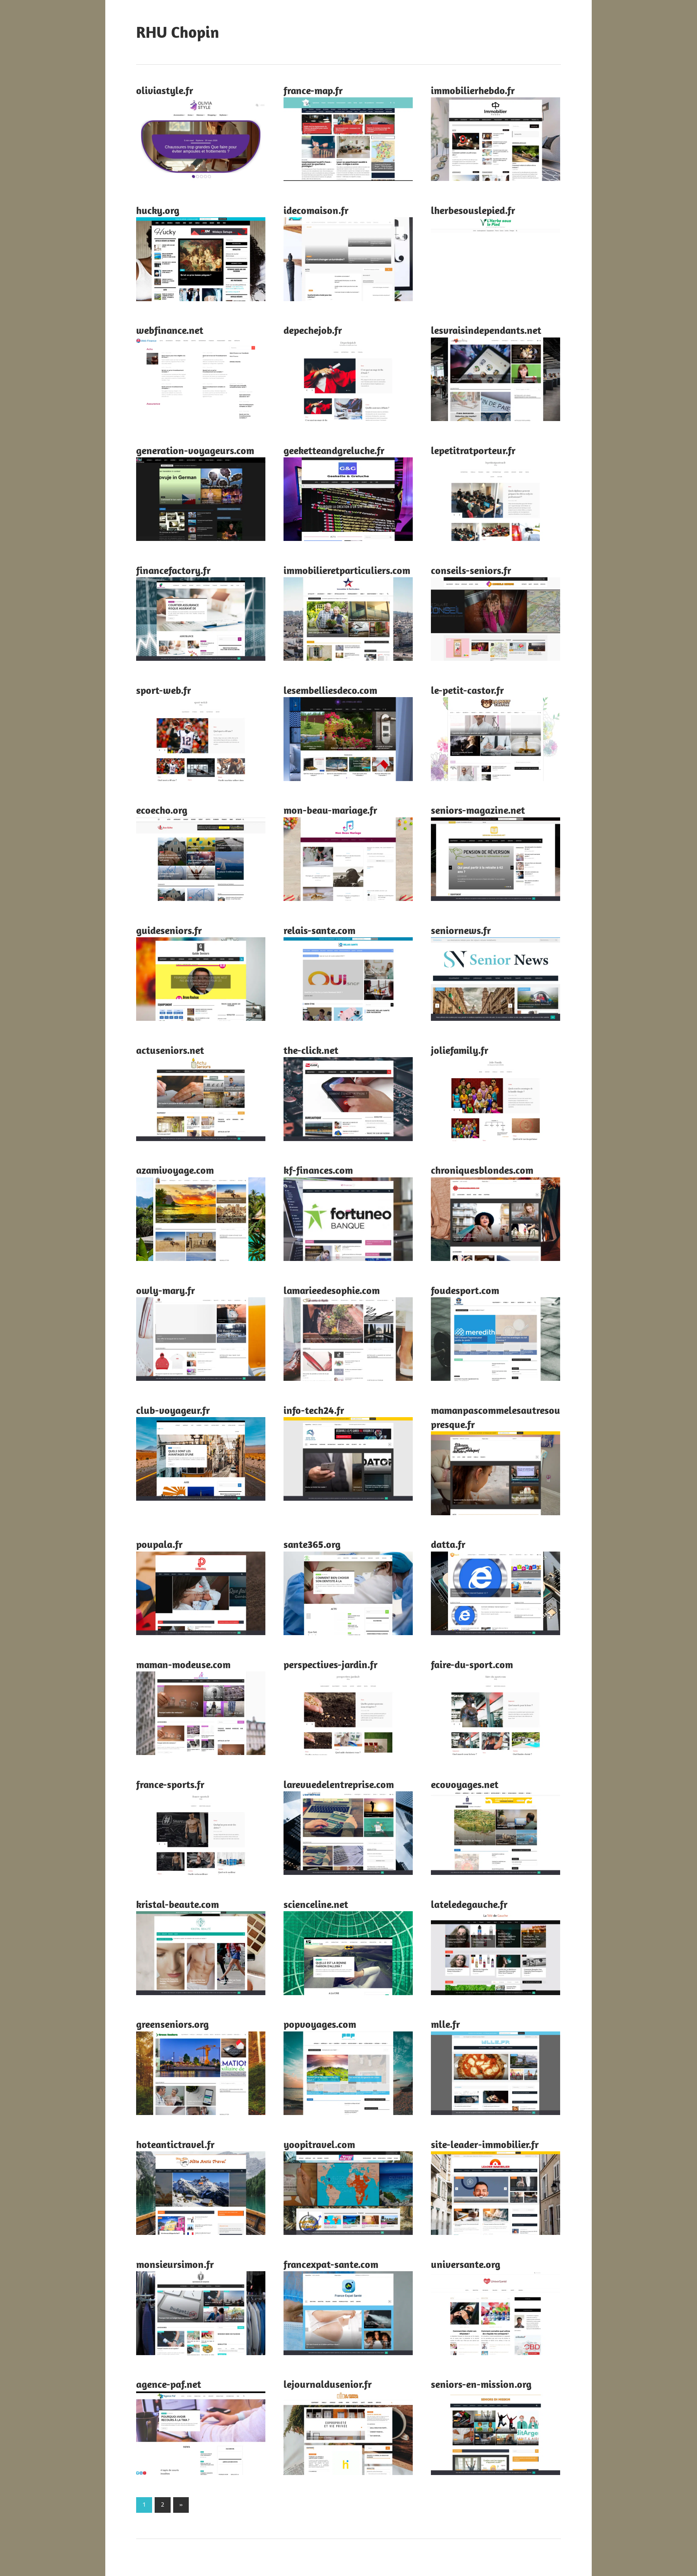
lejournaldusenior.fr (328, 2384)
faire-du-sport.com (472, 1664)
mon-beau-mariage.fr (330, 810)
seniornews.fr (461, 930)
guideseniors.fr (169, 930)
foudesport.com (465, 1290)
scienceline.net (316, 1904)
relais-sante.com (319, 930)
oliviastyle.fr (165, 90)
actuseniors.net (170, 1050)
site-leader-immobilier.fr (485, 2144)
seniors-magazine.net (478, 810)
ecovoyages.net (465, 1784)
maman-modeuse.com (183, 1664)
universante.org (466, 2264)
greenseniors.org (172, 2024)
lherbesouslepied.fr (473, 210)
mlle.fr (445, 2024)
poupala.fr (159, 1544)
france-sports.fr (170, 1784)
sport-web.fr (164, 690)
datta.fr (448, 1544)
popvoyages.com (320, 2024)
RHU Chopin (178, 32)
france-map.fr (313, 90)
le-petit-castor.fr (467, 690)
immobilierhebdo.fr (473, 90)
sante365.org (312, 1544)
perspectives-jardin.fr (331, 1664)
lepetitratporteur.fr (473, 450)
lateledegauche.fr (469, 1904)
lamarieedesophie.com (332, 1290)
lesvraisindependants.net (486, 330)
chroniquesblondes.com (482, 1170)
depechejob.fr (313, 330)
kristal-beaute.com (178, 1904)
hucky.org (158, 210)
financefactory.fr (173, 570)
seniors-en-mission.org (481, 2384)
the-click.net (311, 1050)
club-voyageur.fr (173, 1410)
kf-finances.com (318, 1170)
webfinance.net (170, 330)
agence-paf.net (169, 2384)
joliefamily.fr (460, 1050)
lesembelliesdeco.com (330, 690)
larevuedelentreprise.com (339, 1784)
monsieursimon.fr (175, 2264)
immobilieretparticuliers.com (347, 570)
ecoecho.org (162, 810)
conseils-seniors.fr (471, 570)
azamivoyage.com (175, 1170)
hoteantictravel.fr (175, 2144)
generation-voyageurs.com (195, 450)
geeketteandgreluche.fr (334, 450)
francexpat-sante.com (331, 2264)
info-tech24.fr (314, 1410)
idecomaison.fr (316, 210)
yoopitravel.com (319, 2144)
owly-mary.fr (166, 1290)
